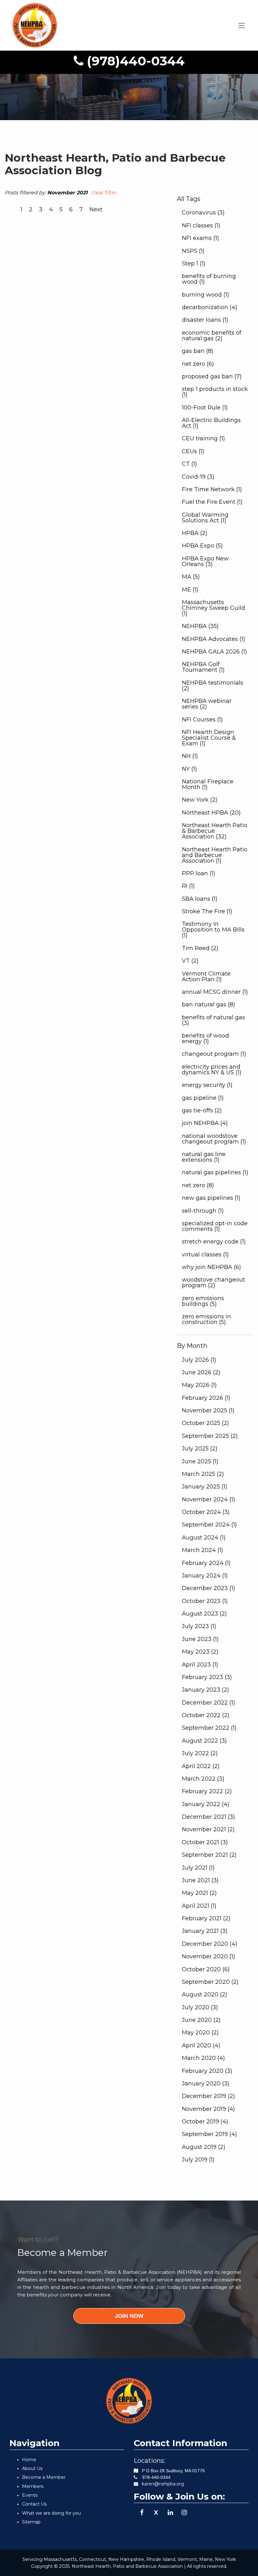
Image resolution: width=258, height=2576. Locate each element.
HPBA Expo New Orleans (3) (205, 561)
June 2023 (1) (200, 1639)
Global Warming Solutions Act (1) (205, 518)
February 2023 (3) (207, 1677)
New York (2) (200, 800)
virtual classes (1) (205, 1255)
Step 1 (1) (194, 264)
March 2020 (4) (203, 2058)
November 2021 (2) (208, 1829)
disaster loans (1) (205, 320)
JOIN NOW (129, 2316)
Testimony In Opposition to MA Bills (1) (213, 930)
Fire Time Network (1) (212, 489)
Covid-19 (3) (198, 477)
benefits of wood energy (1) (205, 1038)
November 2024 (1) (208, 1499)
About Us (32, 2468)
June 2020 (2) (201, 2020)
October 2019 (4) (205, 2122)
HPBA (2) (195, 533)
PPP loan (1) (199, 873)
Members (33, 2486)
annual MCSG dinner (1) (215, 992)
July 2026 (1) (199, 1360)
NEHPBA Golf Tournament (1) (203, 667)
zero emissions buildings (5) (203, 1301)
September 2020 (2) (210, 1982)
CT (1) (189, 464)
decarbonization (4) (210, 307)
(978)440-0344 (134, 61)
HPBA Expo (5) (202, 546)
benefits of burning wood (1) (209, 279)
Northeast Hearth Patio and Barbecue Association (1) (215, 855)
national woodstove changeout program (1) (214, 1139)
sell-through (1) (203, 1211)
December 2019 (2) (208, 2096)
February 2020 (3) (207, 2071)
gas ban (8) (198, 351)
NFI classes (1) (201, 225)
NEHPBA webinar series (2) (207, 704)
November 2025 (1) (208, 1410)
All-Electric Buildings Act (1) (211, 423)
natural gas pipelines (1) (215, 1172)
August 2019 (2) (204, 2147)
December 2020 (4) (210, 1944)
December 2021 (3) (208, 1817)
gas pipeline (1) (203, 1098)
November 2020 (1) (208, 1956)
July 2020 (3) (200, 2007)
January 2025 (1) (205, 1487)
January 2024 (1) (205, 1576)
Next (96, 209)
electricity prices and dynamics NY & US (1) (212, 1070)
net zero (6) (198, 364)
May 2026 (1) (199, 1385)
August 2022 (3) (204, 1741)
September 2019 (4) (209, 2134)
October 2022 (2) (206, 1715)
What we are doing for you (51, 2513)
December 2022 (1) (208, 1703)
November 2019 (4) (208, 2109)
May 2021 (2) (199, 1893)
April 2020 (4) (201, 2045)
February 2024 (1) (206, 1563)
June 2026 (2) (201, 1372)
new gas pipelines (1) (211, 1198)
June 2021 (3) (200, 1880)
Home (29, 2460)
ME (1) (190, 590)
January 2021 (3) (205, 1931)
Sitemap (31, 2522)
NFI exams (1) (200, 238)
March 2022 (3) (203, 1779)
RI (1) (188, 886)
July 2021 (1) (198, 1868)
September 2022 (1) (209, 1728)
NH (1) (190, 756)
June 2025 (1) (200, 1461)
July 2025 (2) (200, 1449)
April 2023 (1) (200, 1665)
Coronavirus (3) (203, 213)
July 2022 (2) (200, 1753)
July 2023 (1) (199, 1626)
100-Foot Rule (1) (205, 408)
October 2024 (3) (206, 1512)
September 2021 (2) (209, 1855)
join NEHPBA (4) (205, 1123)
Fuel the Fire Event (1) (212, 502)
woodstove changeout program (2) (213, 1282)
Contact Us (34, 2504)
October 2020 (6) (206, 1969)
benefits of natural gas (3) (213, 1020)
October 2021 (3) (205, 1842)
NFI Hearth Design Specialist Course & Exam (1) (209, 738)
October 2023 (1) (205, 1601)
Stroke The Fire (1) (207, 911)
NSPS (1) (193, 251)
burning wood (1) (205, 295)
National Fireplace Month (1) (208, 784)
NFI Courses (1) (202, 720)
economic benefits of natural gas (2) (212, 336)
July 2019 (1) (198, 2160)
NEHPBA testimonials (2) (213, 686)
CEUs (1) (193, 451)
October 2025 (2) (205, 1423)
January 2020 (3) (206, 2084)
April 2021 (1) (199, 1906)
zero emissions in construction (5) (206, 1319)
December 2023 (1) (208, 1588)
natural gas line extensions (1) (204, 1157)
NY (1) (189, 769)
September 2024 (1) (209, 1525)
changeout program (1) (214, 1054)
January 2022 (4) (206, 1804)
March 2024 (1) (202, 1550)
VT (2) (190, 961)
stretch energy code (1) (214, 1242)
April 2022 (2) (201, 1766)
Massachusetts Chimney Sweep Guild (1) (213, 608)
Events (30, 2495)
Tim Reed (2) (200, 948)
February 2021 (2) (206, 1918)
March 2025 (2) (203, 1474)
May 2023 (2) (200, 1652)
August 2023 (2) (204, 1614)
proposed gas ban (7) (212, 376)
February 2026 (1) (206, 1398)
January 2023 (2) (205, 1690)
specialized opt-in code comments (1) (215, 1226)
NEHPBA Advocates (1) (213, 639)
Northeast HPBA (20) (211, 813)
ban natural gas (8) (208, 1004)
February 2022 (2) (207, 1791)
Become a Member (44, 2477)
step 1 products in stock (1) (215, 392)
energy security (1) (207, 1085)
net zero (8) (198, 1185)
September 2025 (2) (210, 1436)
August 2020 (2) (205, 1995)
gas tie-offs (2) (202, 1110)
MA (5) (191, 577)
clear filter (104, 193)
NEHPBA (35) (200, 626)
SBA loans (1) (200, 899)
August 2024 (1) (204, 1538)
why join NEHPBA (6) (211, 1267)
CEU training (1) (203, 438)
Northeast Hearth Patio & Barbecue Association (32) (215, 831)
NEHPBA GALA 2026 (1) (214, 652)
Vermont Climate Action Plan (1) (206, 976)
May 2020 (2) (200, 2033)
